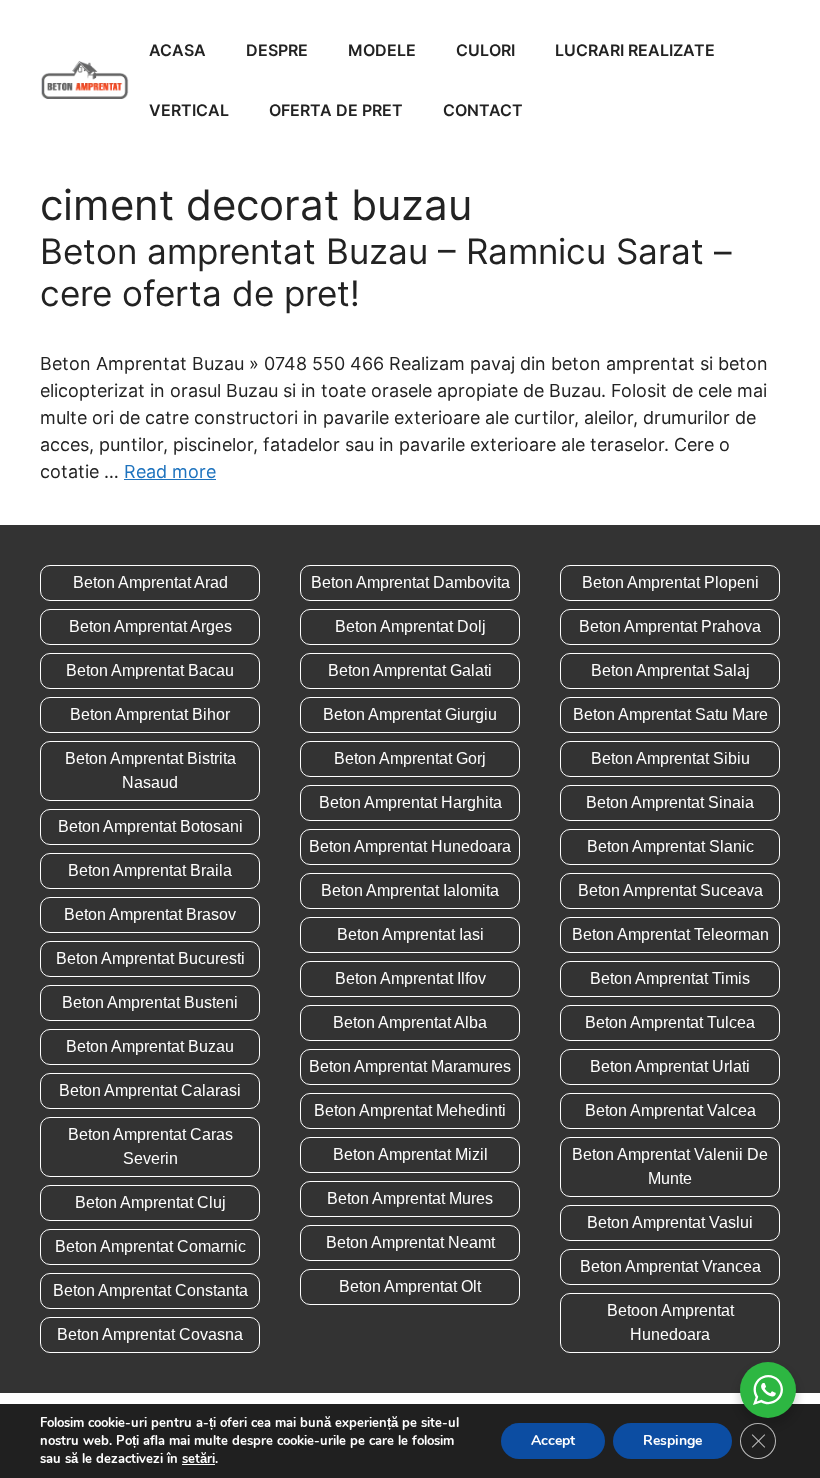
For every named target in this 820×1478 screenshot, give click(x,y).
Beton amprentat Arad (150, 582)
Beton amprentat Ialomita (410, 890)
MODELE (382, 50)
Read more (170, 471)
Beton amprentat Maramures (410, 1066)
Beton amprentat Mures (410, 1198)
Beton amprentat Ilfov (410, 978)
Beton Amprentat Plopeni (670, 582)
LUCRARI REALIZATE (635, 50)
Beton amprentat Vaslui (670, 1222)
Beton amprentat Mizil (410, 1154)
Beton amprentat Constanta (150, 1290)
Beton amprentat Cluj (150, 1202)
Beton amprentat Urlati (670, 1066)
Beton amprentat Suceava (670, 890)
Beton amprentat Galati (410, 670)
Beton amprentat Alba (410, 1022)
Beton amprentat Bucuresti (150, 958)
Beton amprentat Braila (150, 870)
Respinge (672, 1440)
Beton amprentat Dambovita (410, 582)
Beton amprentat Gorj (410, 758)
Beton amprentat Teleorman (670, 934)
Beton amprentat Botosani (150, 826)
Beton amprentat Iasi (410, 934)
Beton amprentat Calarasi (150, 1090)
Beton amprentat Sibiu (670, 758)
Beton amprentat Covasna (150, 1334)
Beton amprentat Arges (150, 626)
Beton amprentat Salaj (670, 670)
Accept (553, 1440)
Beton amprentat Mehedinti (410, 1110)
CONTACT (483, 110)
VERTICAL (189, 110)
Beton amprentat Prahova (670, 626)
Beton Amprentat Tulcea (670, 1022)
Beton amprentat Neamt (410, 1242)
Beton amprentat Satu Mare (670, 714)
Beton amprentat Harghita (410, 802)
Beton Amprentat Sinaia (670, 802)
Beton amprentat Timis (670, 978)
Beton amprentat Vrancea (670, 1266)
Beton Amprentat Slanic (670, 846)
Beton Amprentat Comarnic (150, 1246)
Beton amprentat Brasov (150, 914)
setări (198, 1459)
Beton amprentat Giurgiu (410, 714)
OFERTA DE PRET (336, 110)
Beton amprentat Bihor (150, 714)
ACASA (177, 50)
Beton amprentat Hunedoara (410, 846)
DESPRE (277, 50)
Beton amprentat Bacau (150, 670)
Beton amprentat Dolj (410, 626)
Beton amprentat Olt (410, 1286)
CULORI (485, 50)
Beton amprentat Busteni (150, 1002)
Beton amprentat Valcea (670, 1110)
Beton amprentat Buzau (150, 1046)
